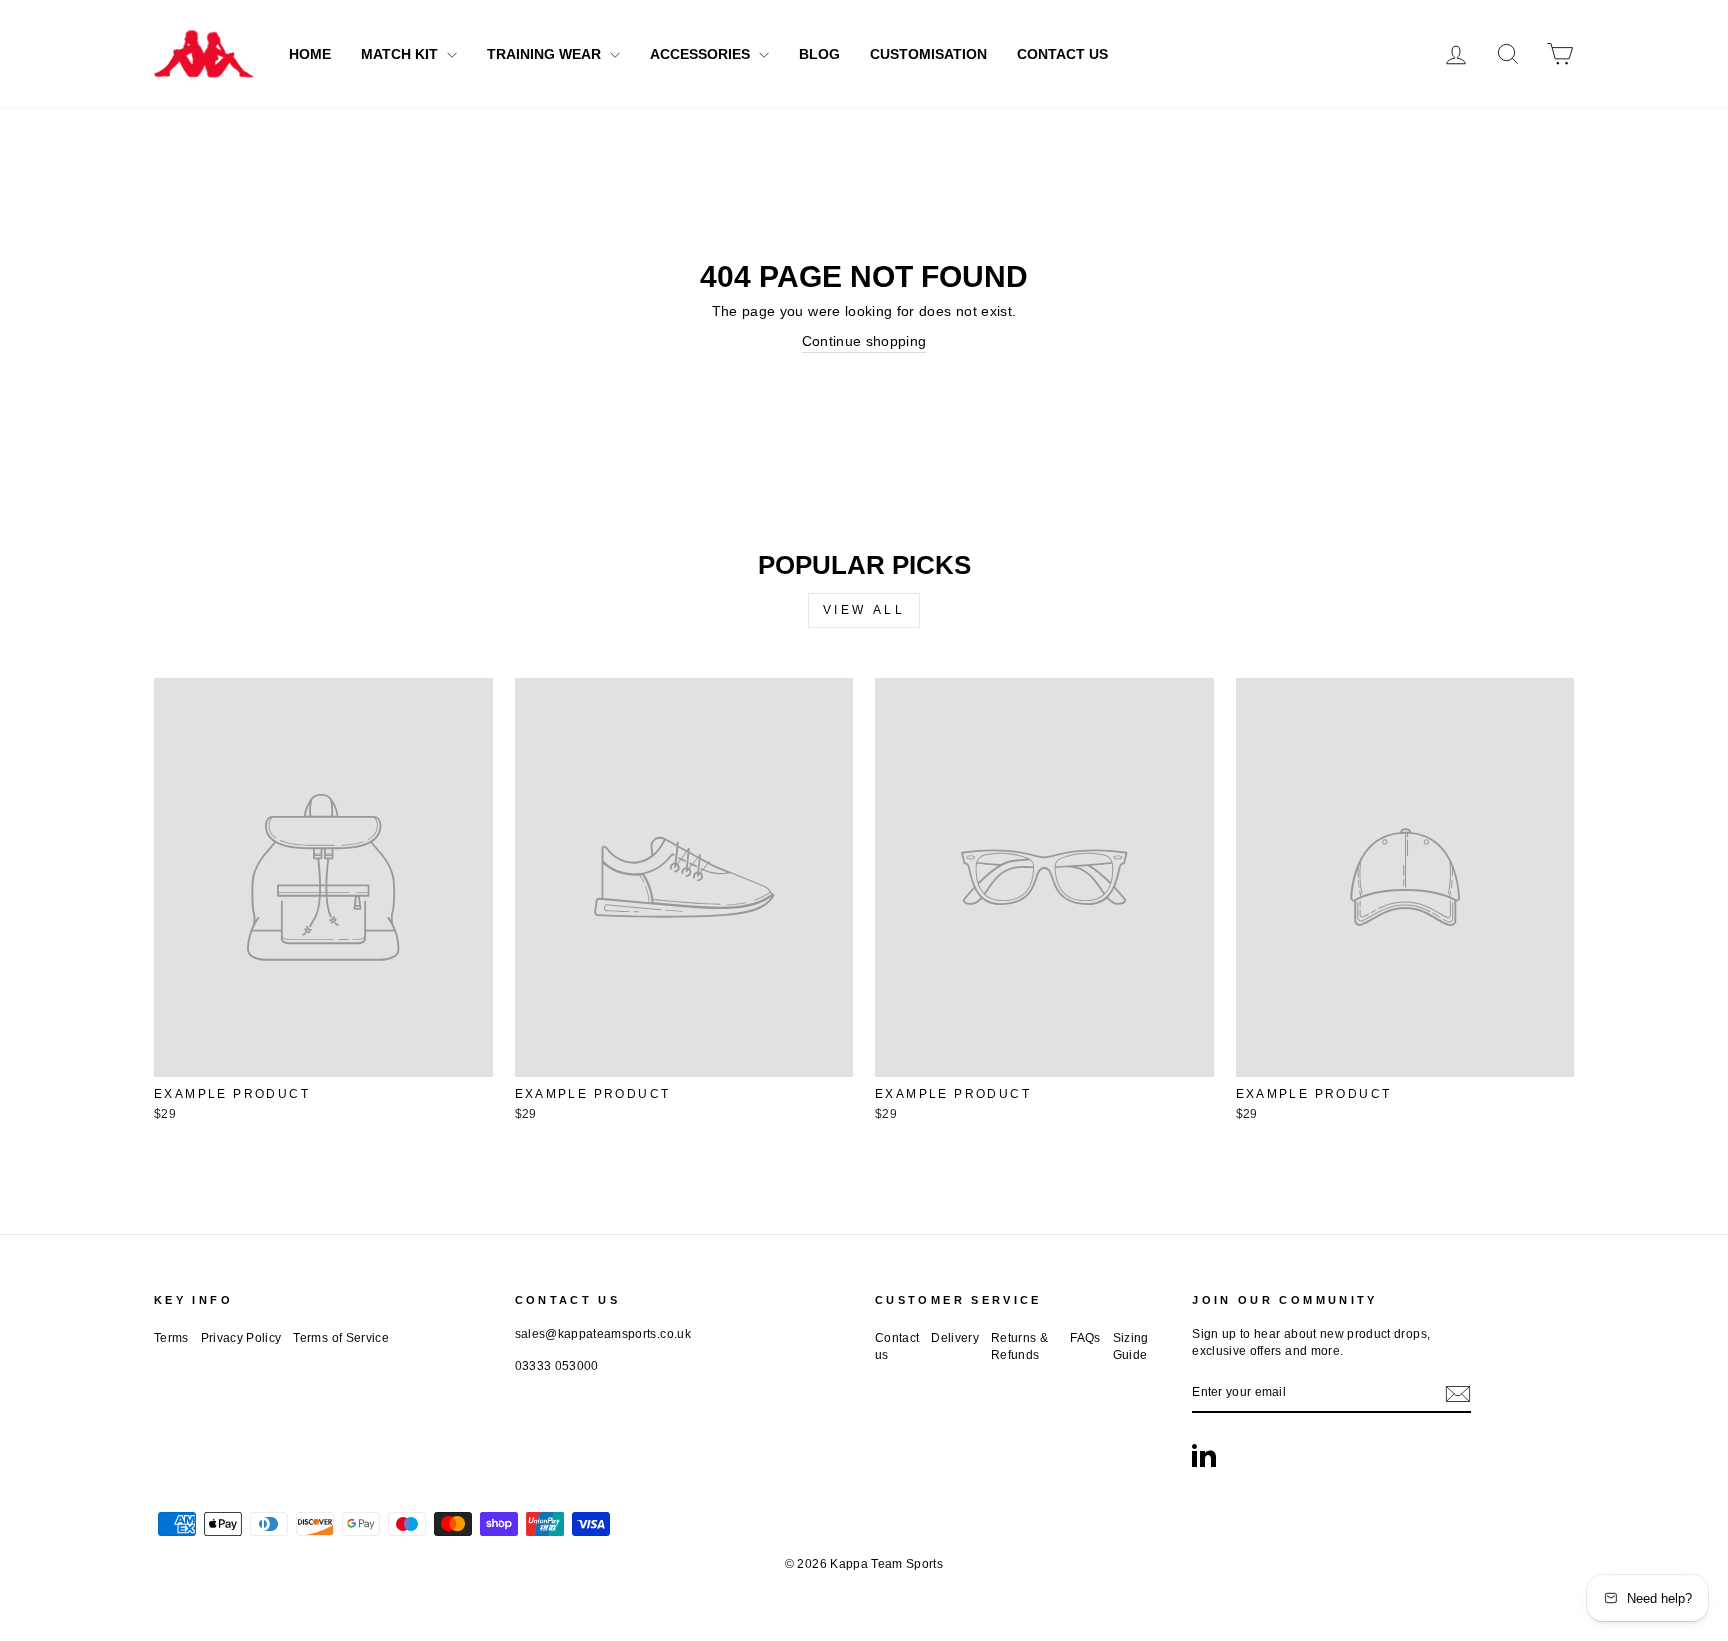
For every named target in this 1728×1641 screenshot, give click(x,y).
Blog (819, 54)
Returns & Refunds (1019, 1346)
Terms (171, 1338)
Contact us (897, 1346)
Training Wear (546, 54)
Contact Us (1062, 54)
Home (310, 54)
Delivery (955, 1338)
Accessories (702, 54)
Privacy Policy (241, 1338)
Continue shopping (864, 341)
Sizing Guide (1131, 1346)
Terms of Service (341, 1338)
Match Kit (401, 54)
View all (864, 610)
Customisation (928, 54)
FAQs (1085, 1338)
